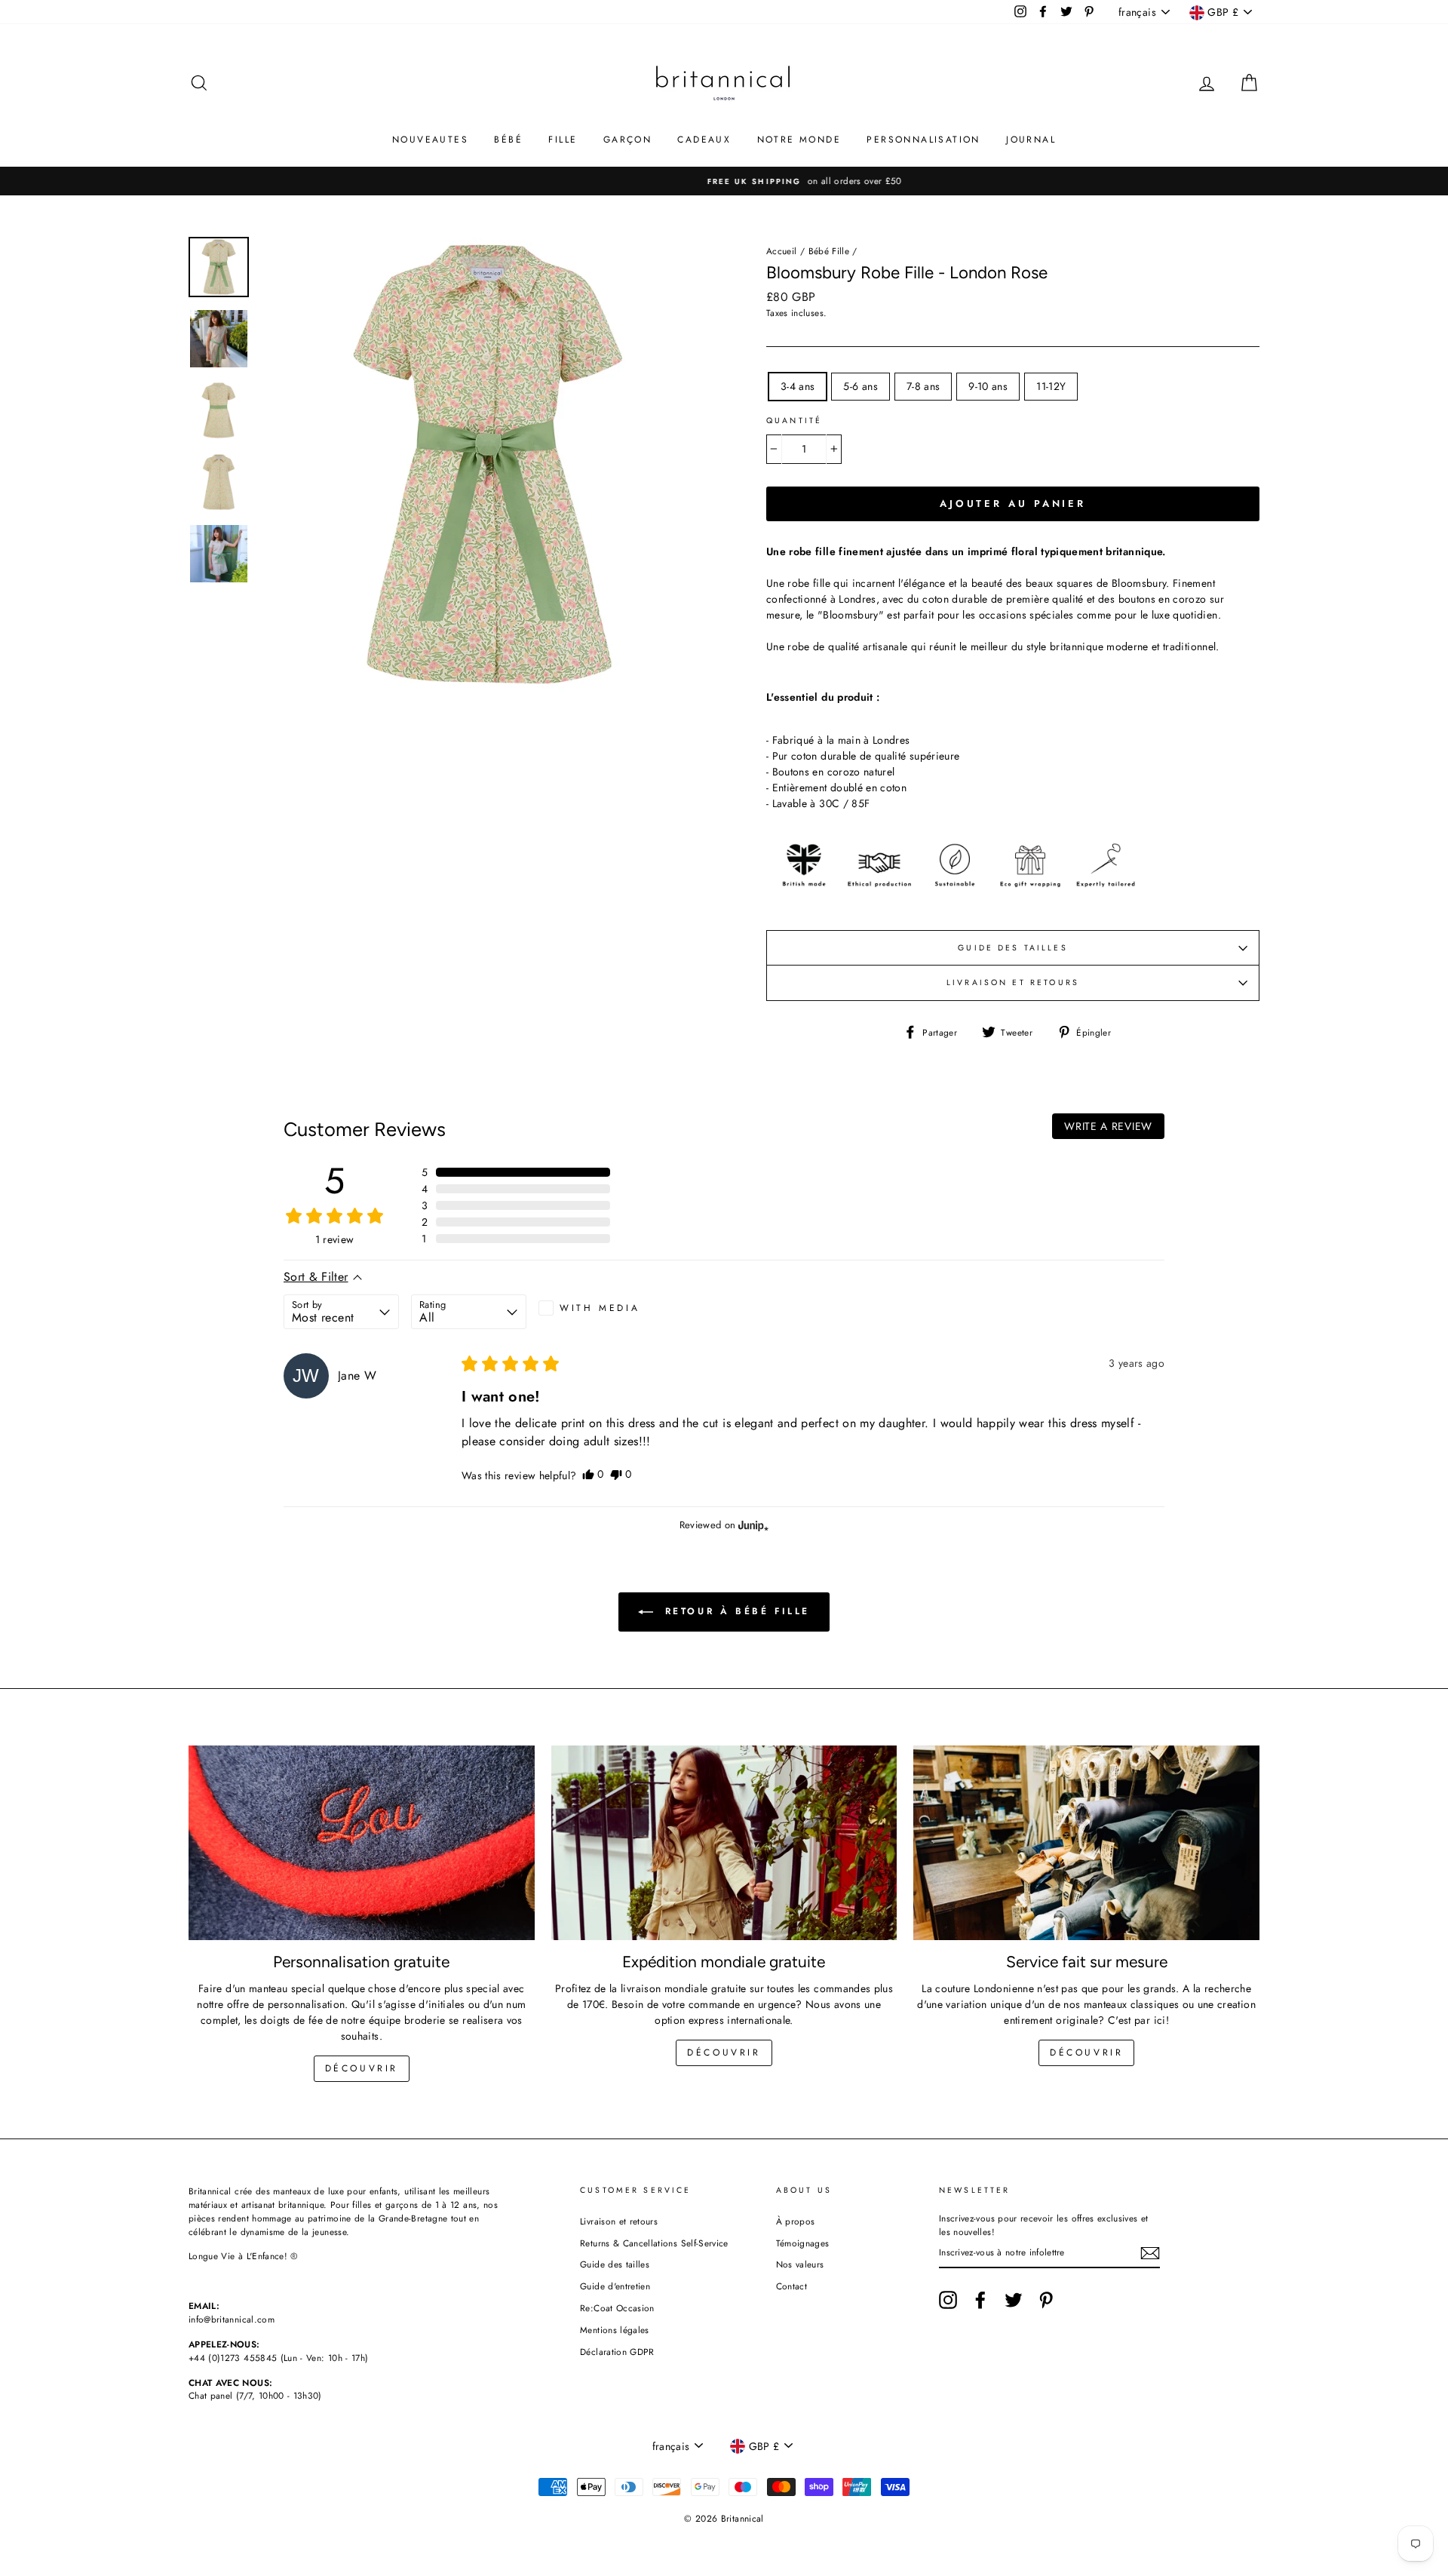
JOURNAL (1031, 140)
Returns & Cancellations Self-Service (654, 2243)
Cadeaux (704, 140)
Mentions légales (615, 2330)
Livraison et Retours (1013, 983)
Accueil (781, 251)
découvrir (362, 2068)
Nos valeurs (800, 2264)
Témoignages (803, 2243)
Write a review (1108, 1126)
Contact (791, 2286)
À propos (796, 2221)
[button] (516, 1172)
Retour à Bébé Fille (735, 1611)
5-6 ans (860, 386)
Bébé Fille (829, 251)
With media (600, 1308)
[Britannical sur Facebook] (980, 2300)
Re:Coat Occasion (617, 2308)
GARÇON (627, 140)
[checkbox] (596, 1308)
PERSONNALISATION (923, 140)
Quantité (794, 421)
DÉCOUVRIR (724, 2053)
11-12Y (1051, 386)
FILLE (563, 140)
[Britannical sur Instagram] (948, 2300)
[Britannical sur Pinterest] (1046, 2300)
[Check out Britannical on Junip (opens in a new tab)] (752, 1525)
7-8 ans (923, 386)
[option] (724, 181)
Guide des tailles (615, 2264)
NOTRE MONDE (799, 140)
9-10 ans (988, 386)
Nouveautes (430, 140)
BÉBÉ (508, 140)
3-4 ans (798, 386)
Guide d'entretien (615, 2286)
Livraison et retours (619, 2221)
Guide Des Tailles (1013, 948)
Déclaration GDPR (617, 2352)
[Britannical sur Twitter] (1014, 2300)
